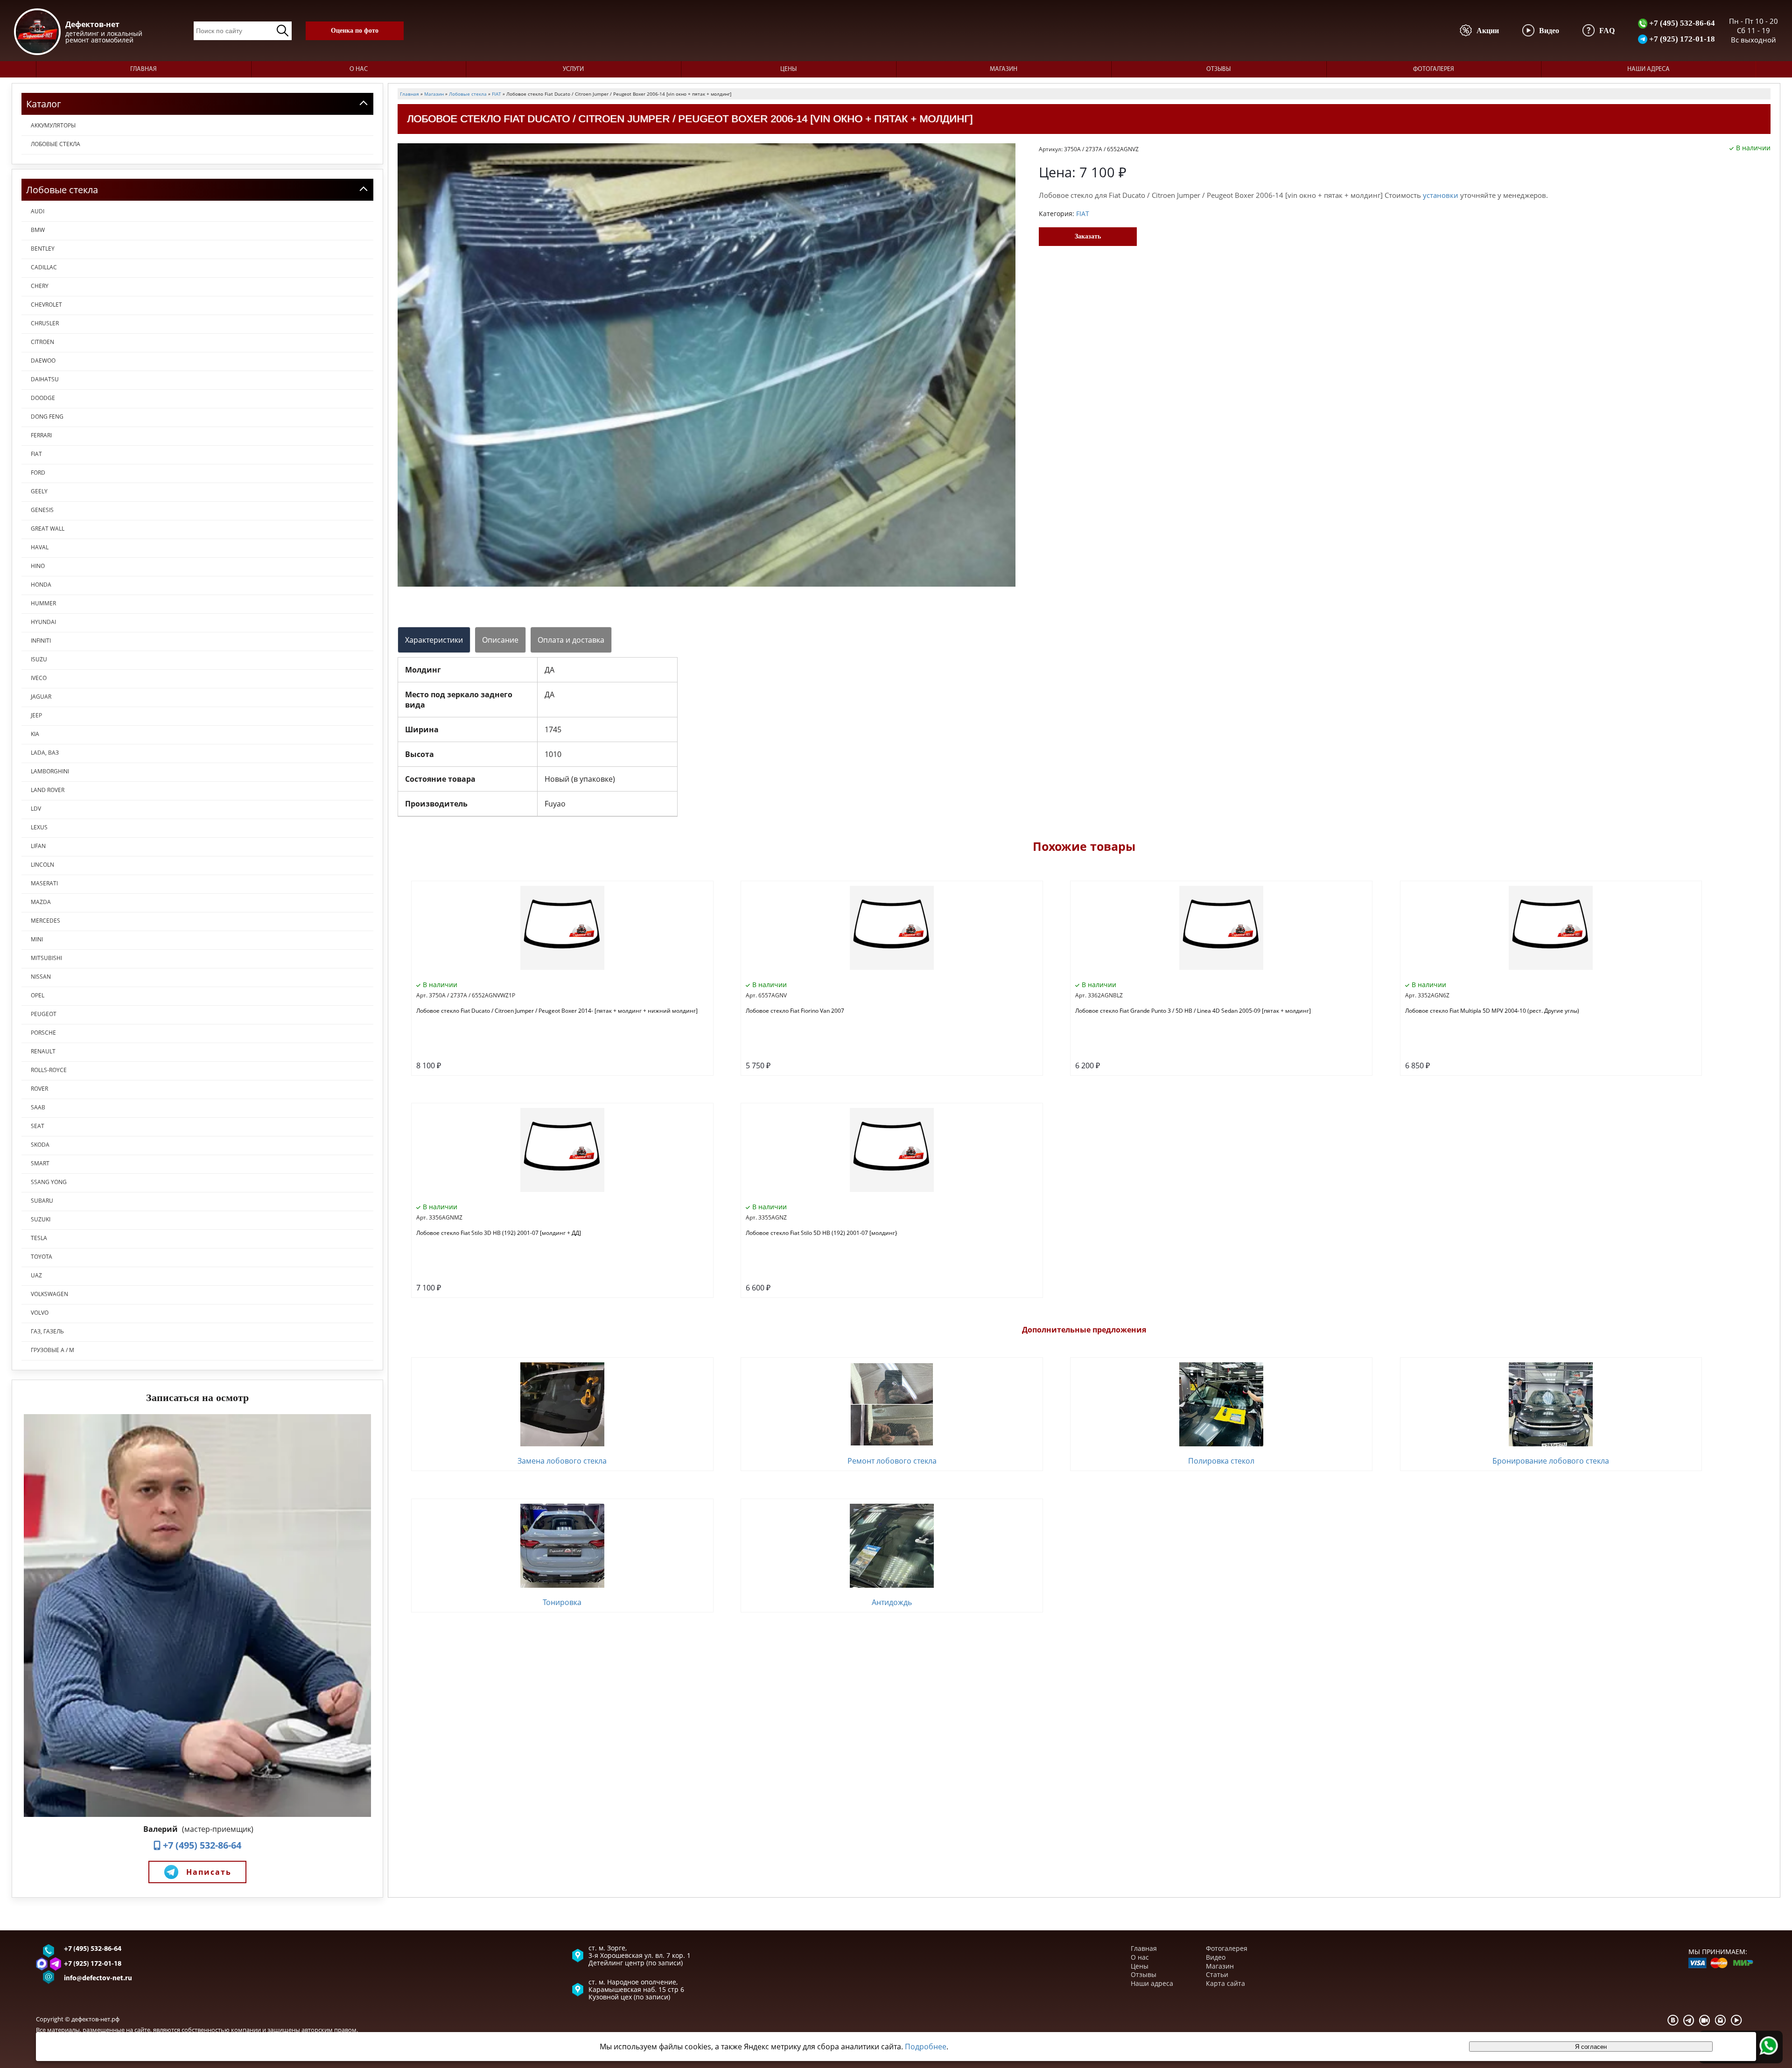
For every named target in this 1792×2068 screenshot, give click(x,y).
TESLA (39, 1238)
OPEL (38, 995)
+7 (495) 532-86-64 (1681, 23)
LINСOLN (42, 865)
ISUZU (39, 659)
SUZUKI (41, 1219)
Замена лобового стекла (562, 1461)
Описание (500, 640)
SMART (40, 1163)
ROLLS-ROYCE (49, 1070)
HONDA (41, 585)
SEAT (38, 1126)
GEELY (39, 491)
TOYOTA (42, 1257)
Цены (788, 69)
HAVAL (40, 547)
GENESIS (42, 510)
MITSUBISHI (46, 958)
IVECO (39, 678)
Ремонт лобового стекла (892, 1461)
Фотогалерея (1434, 69)
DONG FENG (47, 417)
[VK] (1673, 2020)
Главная (143, 69)
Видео (1216, 1957)
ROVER (39, 1089)
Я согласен (1591, 2047)
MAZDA (41, 902)
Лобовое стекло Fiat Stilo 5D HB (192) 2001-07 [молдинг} (822, 1233)
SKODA (40, 1145)
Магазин (1004, 69)
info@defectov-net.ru (98, 1979)
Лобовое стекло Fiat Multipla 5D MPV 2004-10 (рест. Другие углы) (1492, 1011)
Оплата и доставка (571, 640)
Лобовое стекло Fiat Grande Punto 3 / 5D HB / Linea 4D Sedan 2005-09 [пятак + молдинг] (1193, 1011)
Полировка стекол (1221, 1461)
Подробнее (926, 2047)
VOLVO (40, 1313)
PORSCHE (43, 1033)
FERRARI (41, 435)
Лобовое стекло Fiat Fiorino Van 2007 (795, 1011)
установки (1441, 195)
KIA (35, 734)
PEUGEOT (44, 1014)
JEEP (36, 715)
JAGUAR (41, 697)
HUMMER (43, 603)
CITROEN (42, 342)
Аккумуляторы (53, 125)
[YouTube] (1736, 2020)
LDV (36, 809)
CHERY (40, 286)
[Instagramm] (1721, 2020)
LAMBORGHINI (50, 771)
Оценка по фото (355, 31)
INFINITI (41, 641)
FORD (38, 473)
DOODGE (43, 398)
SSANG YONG (49, 1182)
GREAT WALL (48, 529)
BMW (38, 230)
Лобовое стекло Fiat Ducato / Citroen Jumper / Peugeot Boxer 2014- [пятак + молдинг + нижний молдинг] (557, 1011)
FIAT (36, 454)
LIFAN (38, 846)
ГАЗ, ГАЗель (47, 1331)
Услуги (573, 69)
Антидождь (892, 1602)
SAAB (38, 1107)
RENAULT (43, 1051)
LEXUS (39, 827)
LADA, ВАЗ (45, 753)
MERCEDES (45, 921)
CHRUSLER (45, 323)
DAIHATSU (45, 379)
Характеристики (434, 640)
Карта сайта (1225, 1983)
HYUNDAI (43, 622)
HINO (38, 566)
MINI (37, 939)
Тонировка (562, 1602)
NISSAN (41, 977)
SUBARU (42, 1201)
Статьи (1217, 1974)
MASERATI (44, 883)
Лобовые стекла (56, 144)
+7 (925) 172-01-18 (1681, 39)
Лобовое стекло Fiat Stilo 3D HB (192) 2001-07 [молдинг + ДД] (499, 1233)
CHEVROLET (46, 305)
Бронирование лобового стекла (1551, 1461)
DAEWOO (43, 361)
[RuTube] (1705, 2020)
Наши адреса (1648, 69)
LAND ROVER (48, 790)
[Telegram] (1689, 2020)
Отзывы (1218, 69)
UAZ (36, 1275)
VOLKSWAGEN (49, 1294)
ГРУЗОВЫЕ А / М (52, 1350)
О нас (359, 69)
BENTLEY (43, 249)
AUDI (38, 211)
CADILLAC (44, 267)
